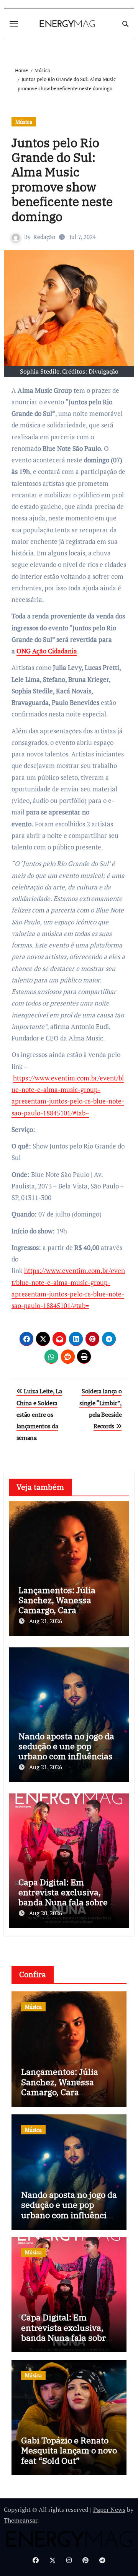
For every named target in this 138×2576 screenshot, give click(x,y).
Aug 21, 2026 (46, 1621)
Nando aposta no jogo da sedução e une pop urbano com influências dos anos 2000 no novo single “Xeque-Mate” (66, 1756)
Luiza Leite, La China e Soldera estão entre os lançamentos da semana (39, 1414)
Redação (44, 237)
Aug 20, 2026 (46, 1913)
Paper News (109, 2510)
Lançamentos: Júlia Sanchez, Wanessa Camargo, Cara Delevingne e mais (57, 1605)
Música (24, 122)
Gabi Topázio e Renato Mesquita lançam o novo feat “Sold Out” (69, 2450)
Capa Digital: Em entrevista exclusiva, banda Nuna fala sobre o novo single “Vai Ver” (66, 1897)
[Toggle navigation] (14, 24)
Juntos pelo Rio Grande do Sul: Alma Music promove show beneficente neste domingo (62, 179)
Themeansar (21, 2520)
